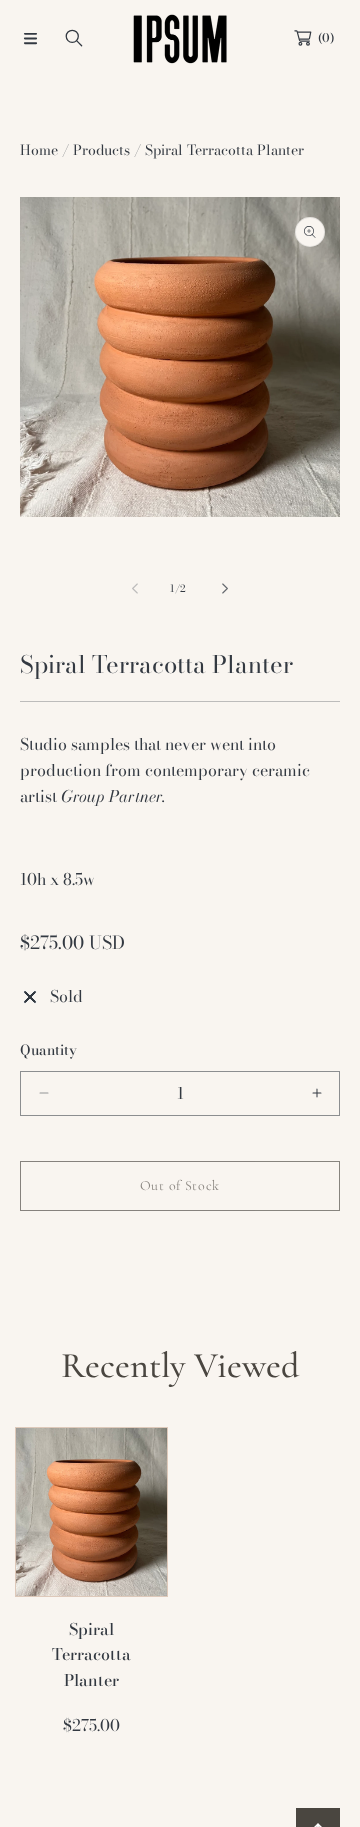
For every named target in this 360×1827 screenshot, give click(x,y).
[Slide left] (136, 589)
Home (39, 150)
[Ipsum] (180, 38)
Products (101, 150)
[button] (30, 38)
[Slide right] (224, 589)
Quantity (48, 1050)
